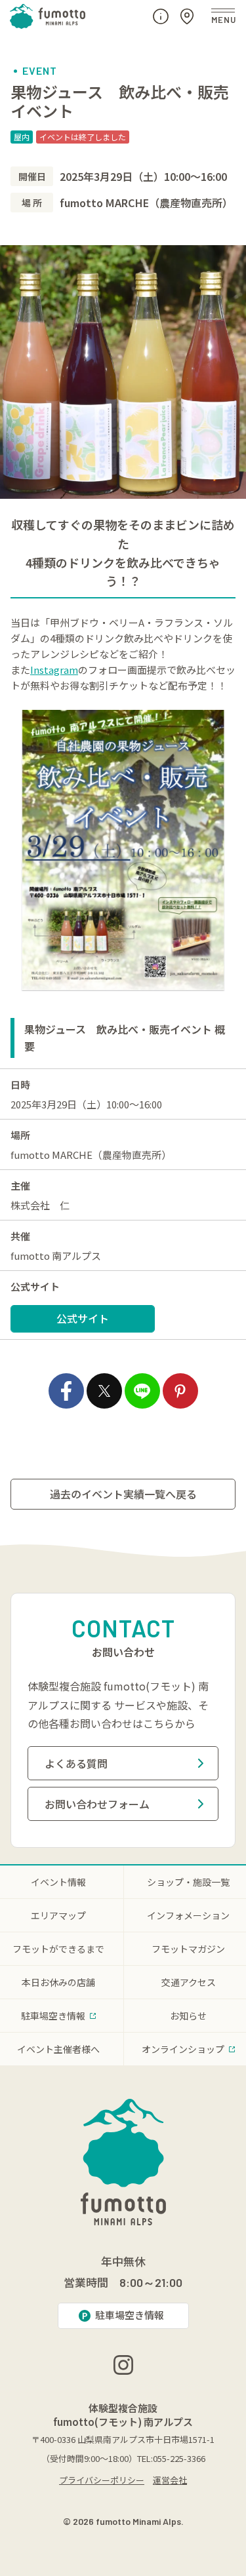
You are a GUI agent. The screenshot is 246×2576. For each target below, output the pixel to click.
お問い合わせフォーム (97, 1804)
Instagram (54, 670)
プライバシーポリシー (102, 2480)
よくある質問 (76, 1763)
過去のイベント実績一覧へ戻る (123, 1494)
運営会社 (170, 2480)
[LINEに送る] (142, 1391)
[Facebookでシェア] (66, 1391)
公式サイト (83, 1318)
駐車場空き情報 (130, 2315)
